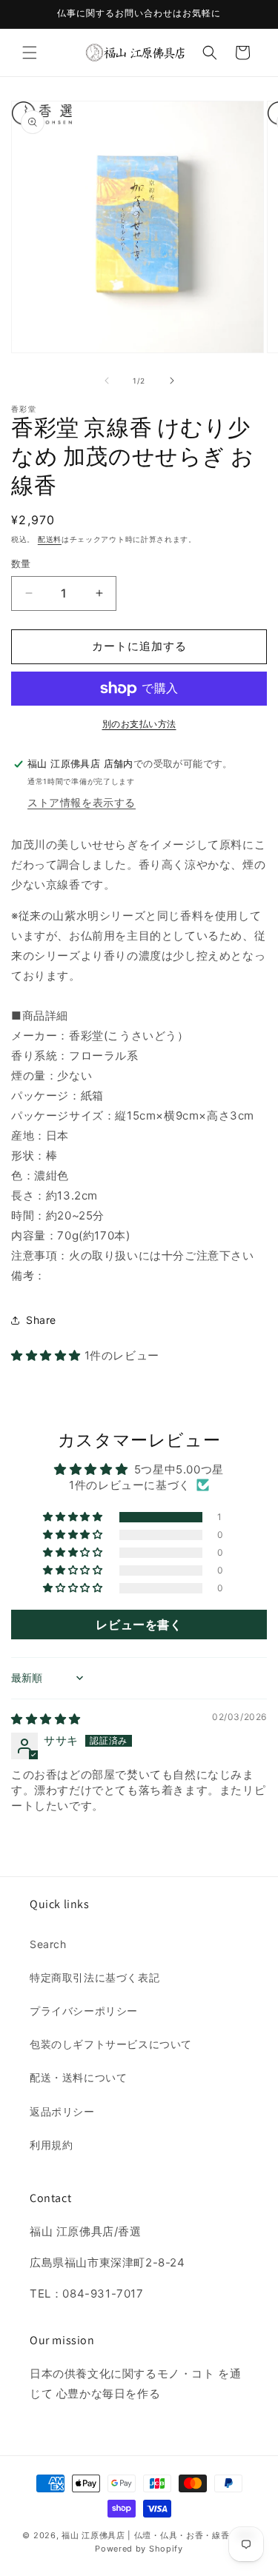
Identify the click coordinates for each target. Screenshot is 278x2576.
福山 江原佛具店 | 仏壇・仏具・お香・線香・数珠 (159, 2535)
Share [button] (41, 1320)
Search (48, 1944)
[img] (46, 1719)
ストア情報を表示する (82, 802)
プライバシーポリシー (84, 2011)
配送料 (50, 539)
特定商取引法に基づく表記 (95, 1977)
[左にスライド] (107, 381)
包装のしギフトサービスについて (111, 2044)
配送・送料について (78, 2077)
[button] (30, 53)
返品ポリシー (62, 2111)
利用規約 (51, 2145)
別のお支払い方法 (139, 724)
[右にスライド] (172, 381)
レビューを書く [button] (139, 1625)
